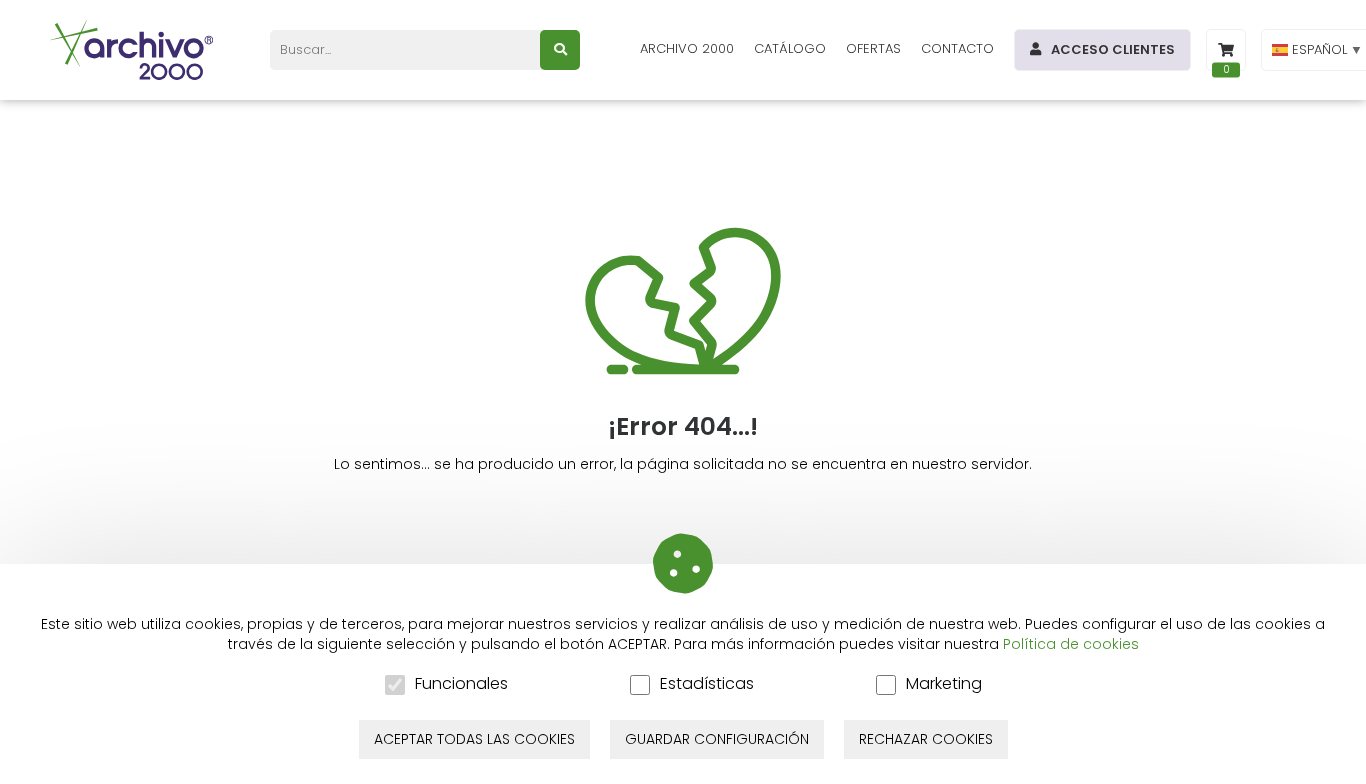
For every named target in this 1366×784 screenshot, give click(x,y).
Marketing (944, 684)
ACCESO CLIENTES (1113, 49)
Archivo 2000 (687, 48)
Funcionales (461, 684)
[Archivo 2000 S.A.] (135, 50)
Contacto (957, 48)
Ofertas (873, 48)
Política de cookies (1071, 644)
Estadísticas (707, 684)
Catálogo (790, 48)
